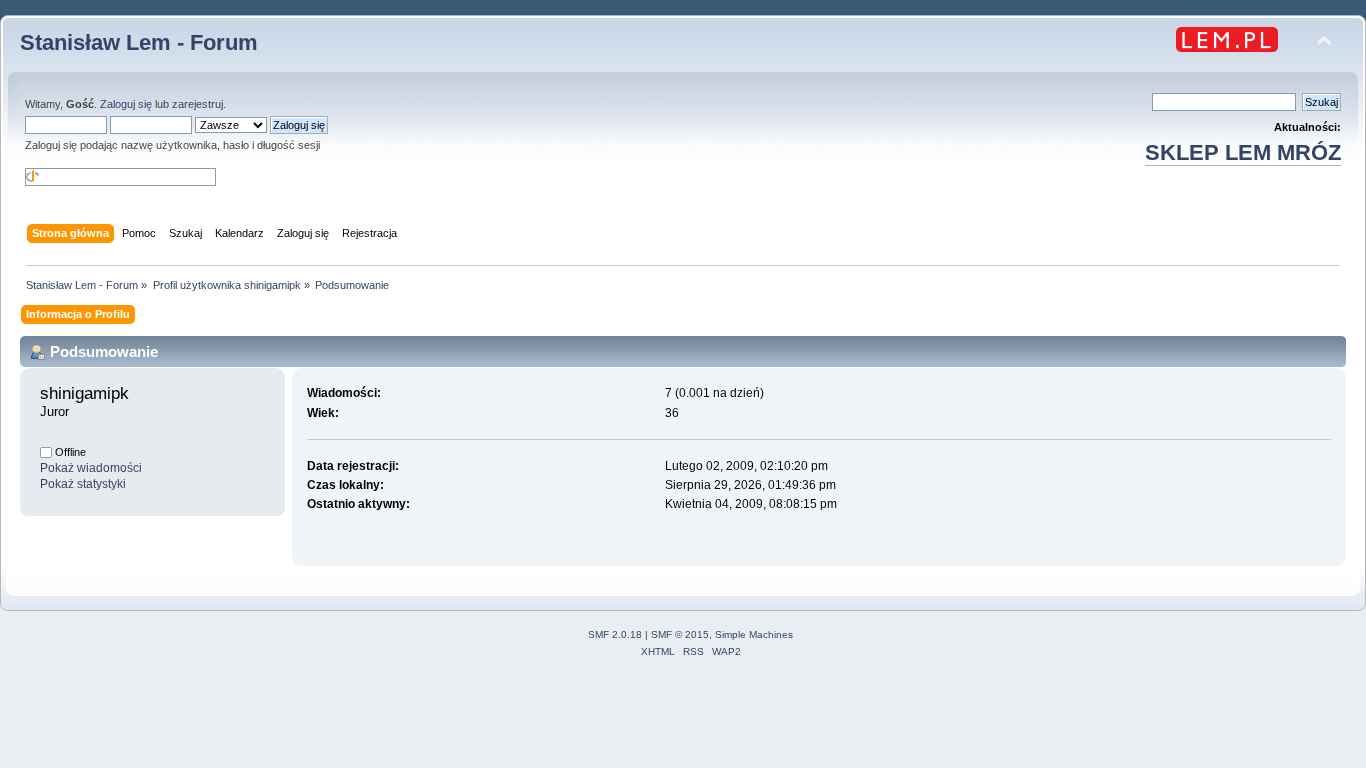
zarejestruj (197, 104)
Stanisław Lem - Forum (139, 42)
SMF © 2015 (680, 634)
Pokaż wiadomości (91, 468)
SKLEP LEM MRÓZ (1243, 152)
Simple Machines (754, 634)
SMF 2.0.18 (615, 634)
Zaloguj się (126, 104)
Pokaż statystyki (83, 484)
